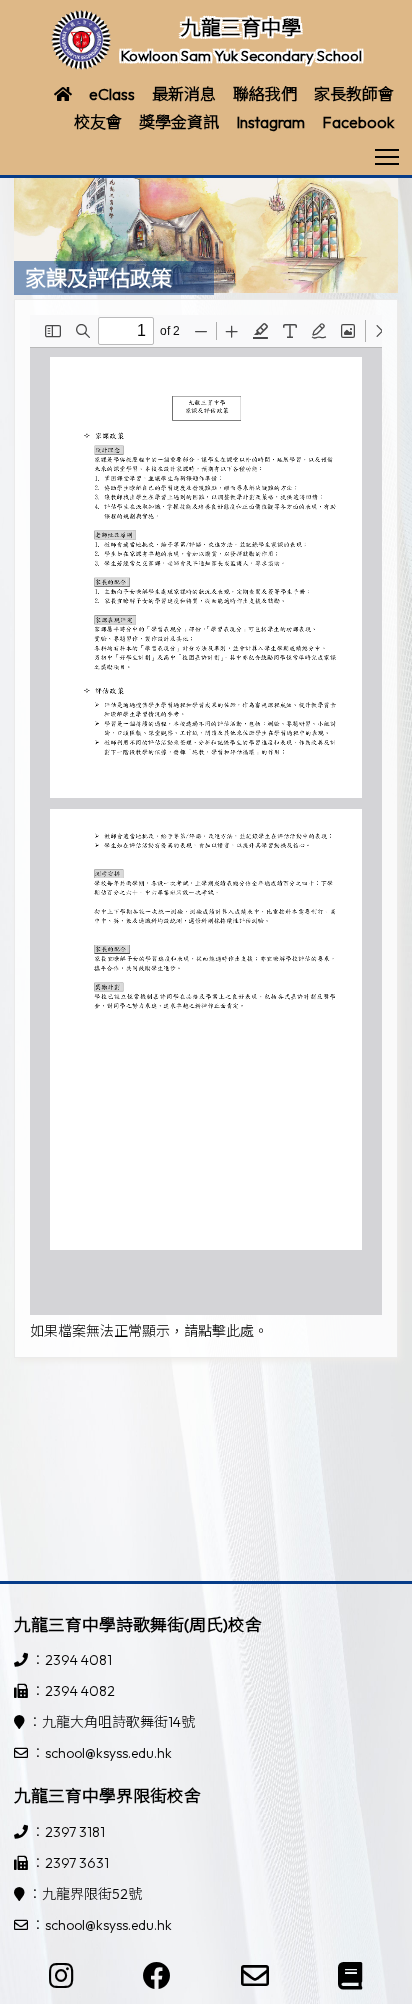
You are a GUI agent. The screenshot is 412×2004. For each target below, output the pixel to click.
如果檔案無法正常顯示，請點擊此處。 (149, 1331)
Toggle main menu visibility (387, 155)
